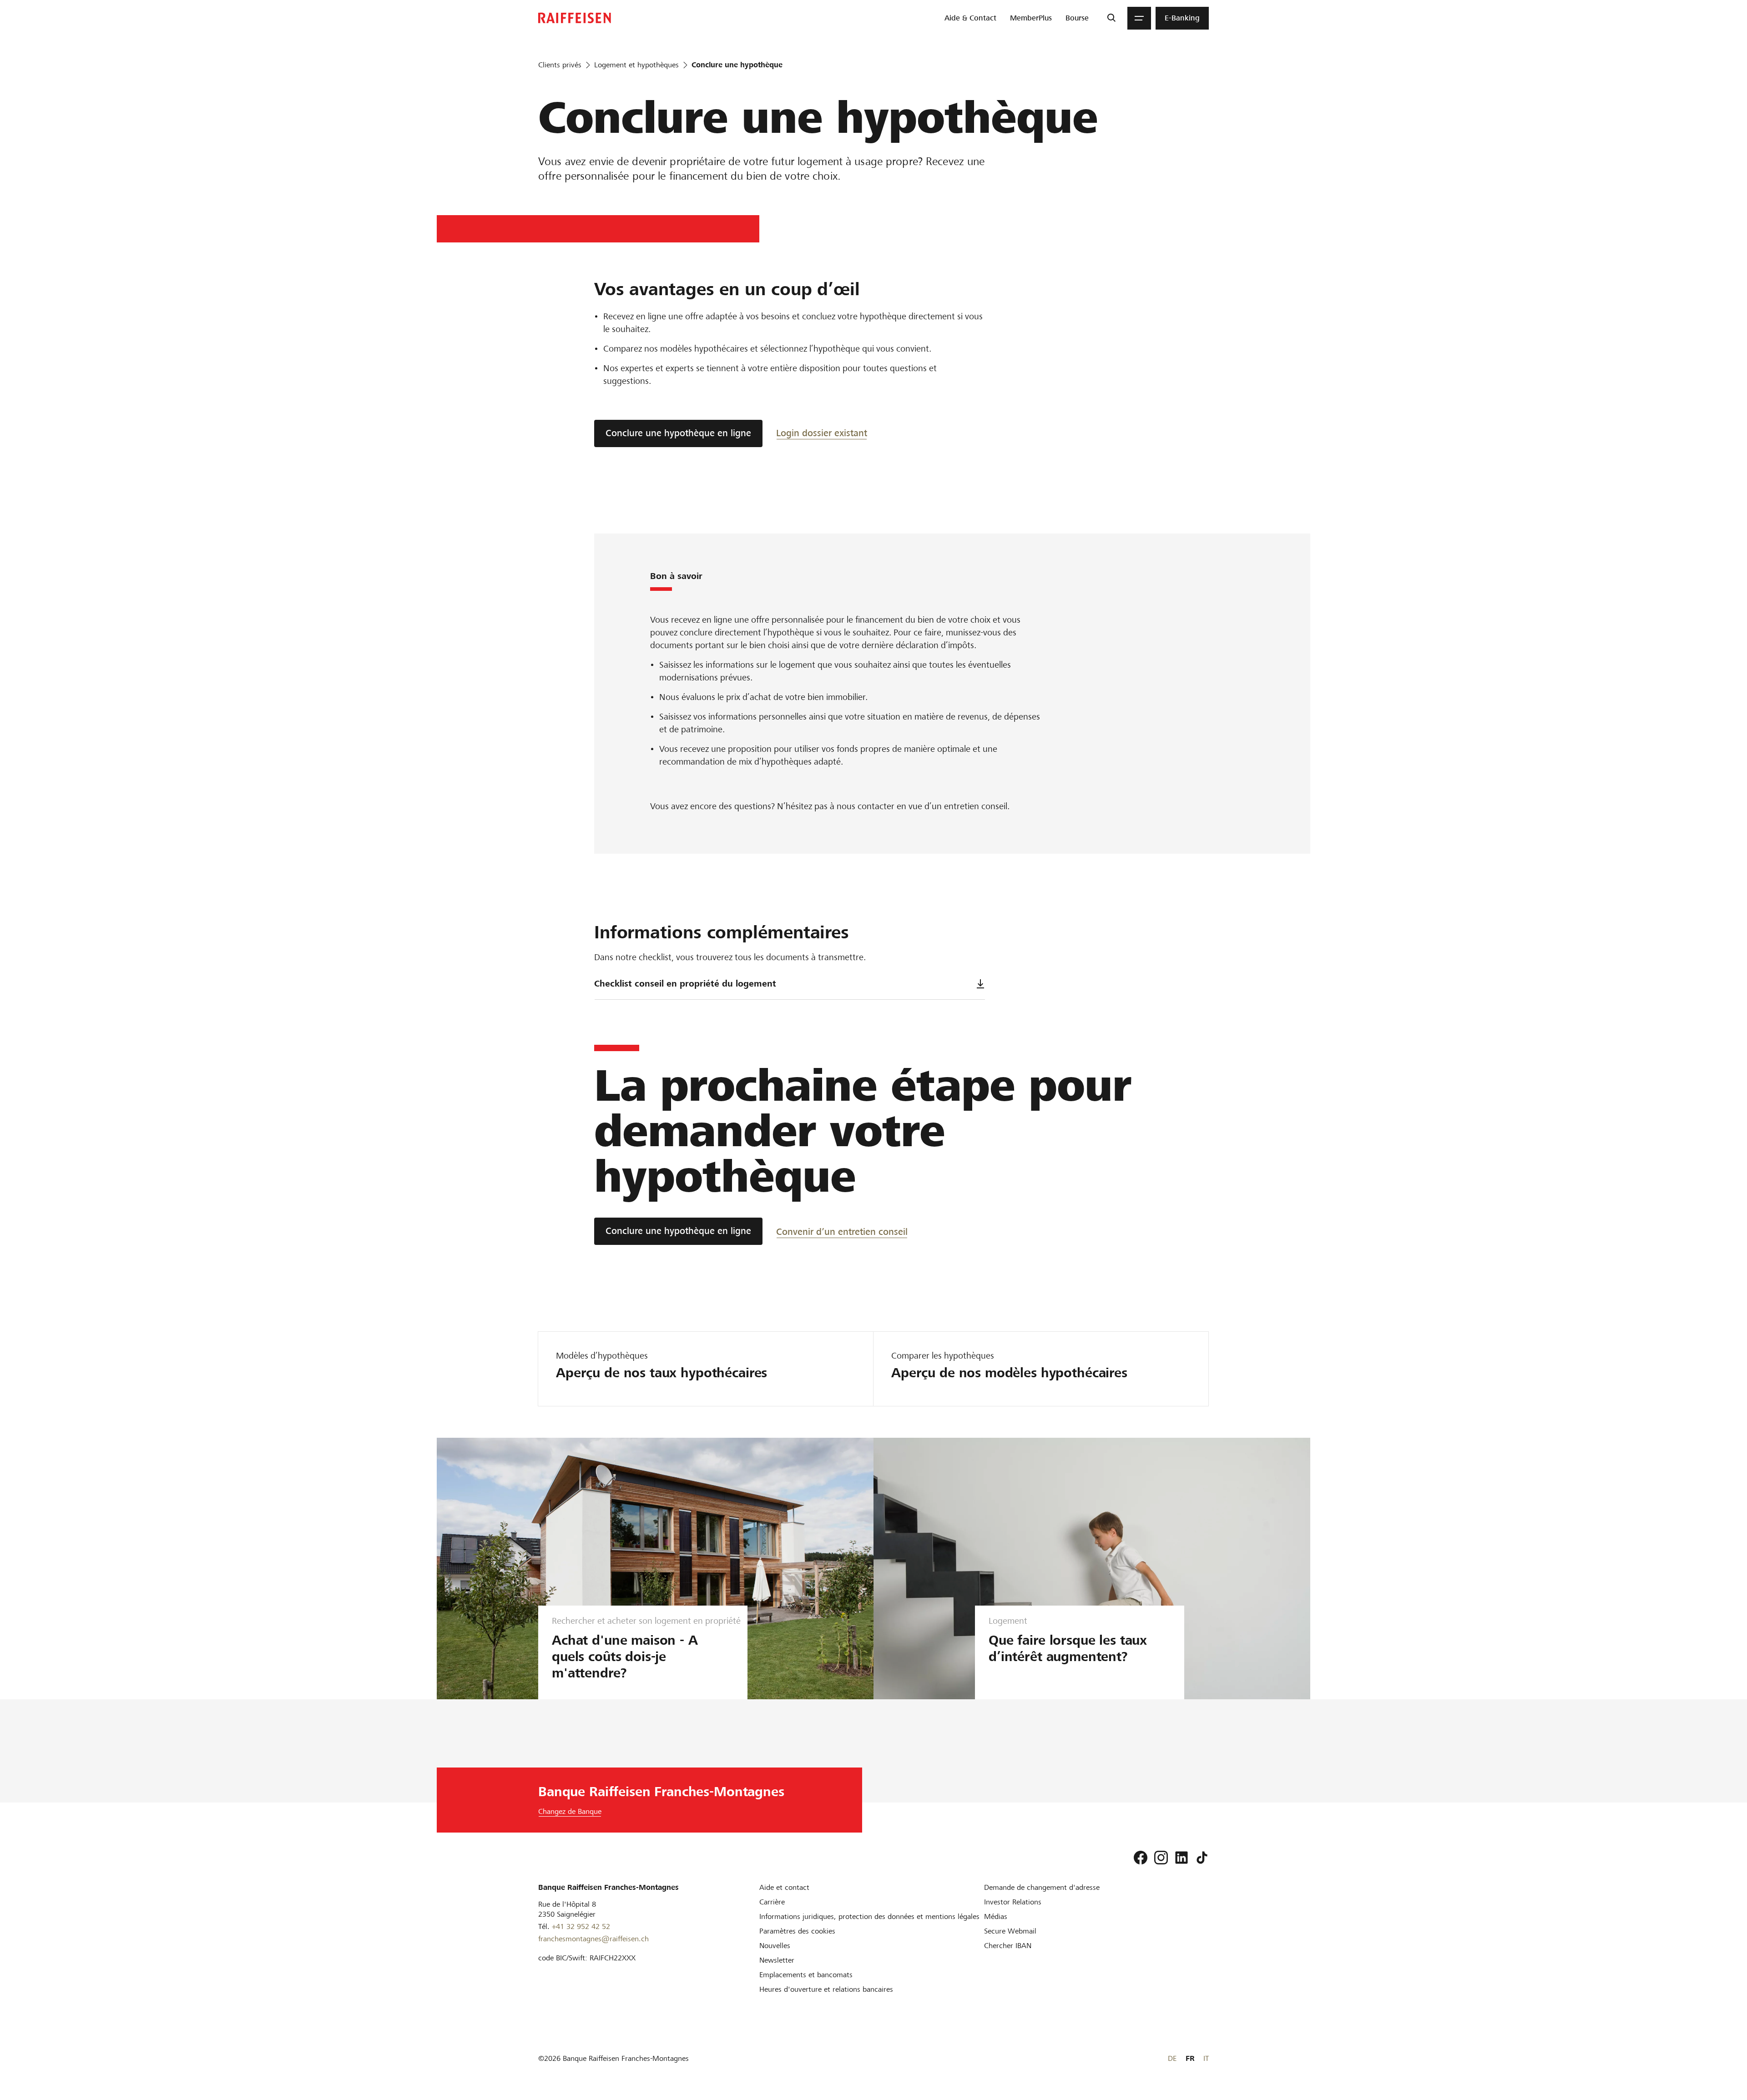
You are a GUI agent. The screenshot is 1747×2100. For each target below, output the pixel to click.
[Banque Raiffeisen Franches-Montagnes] (575, 18)
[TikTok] (1202, 1858)
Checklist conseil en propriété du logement (685, 984)
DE (1172, 2058)
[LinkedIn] (1181, 1858)
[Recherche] (1111, 18)
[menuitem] (970, 18)
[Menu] (1139, 18)
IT (1206, 2058)
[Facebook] (1141, 1858)
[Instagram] (1161, 1858)
